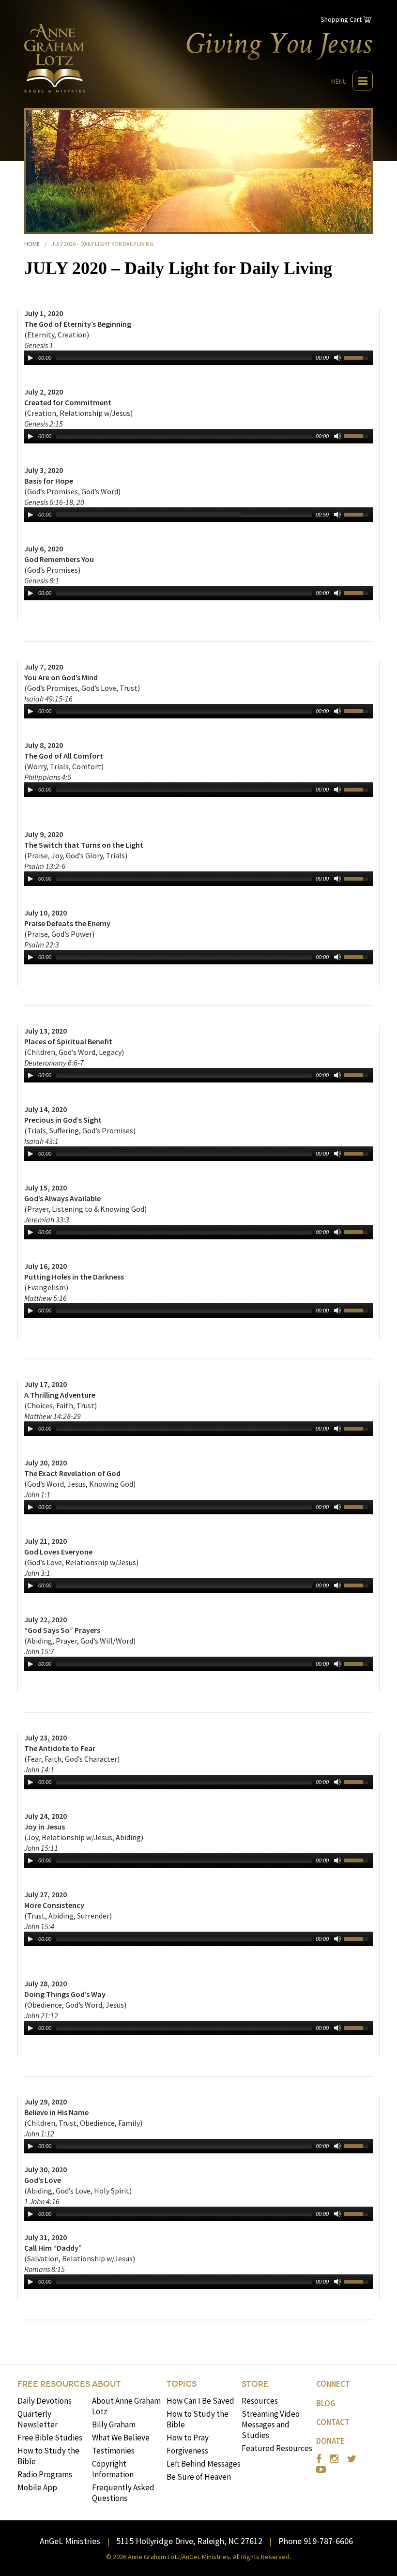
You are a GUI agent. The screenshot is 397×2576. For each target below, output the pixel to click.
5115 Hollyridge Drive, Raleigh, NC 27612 (189, 2541)
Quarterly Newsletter (38, 2419)
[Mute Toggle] (337, 358)
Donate (330, 2441)
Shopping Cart (341, 19)
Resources (260, 2401)
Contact (333, 2422)
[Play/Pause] (31, 358)
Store (255, 2384)
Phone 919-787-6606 (316, 2541)
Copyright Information (113, 2469)
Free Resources (54, 2384)
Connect (333, 2384)
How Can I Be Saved (200, 2401)
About (106, 2384)
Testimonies (113, 2451)
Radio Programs (45, 2474)
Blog (326, 2403)
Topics (182, 2384)
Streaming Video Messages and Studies (271, 2424)
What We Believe (121, 2438)
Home (32, 244)
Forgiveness (187, 2451)
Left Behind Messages (204, 2464)
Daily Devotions (45, 2401)
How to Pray (188, 2438)
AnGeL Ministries (70, 2541)
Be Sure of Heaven (199, 2477)
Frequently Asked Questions (123, 2493)
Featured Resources (277, 2448)
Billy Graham (114, 2424)
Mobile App (37, 2487)
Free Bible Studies (50, 2438)
